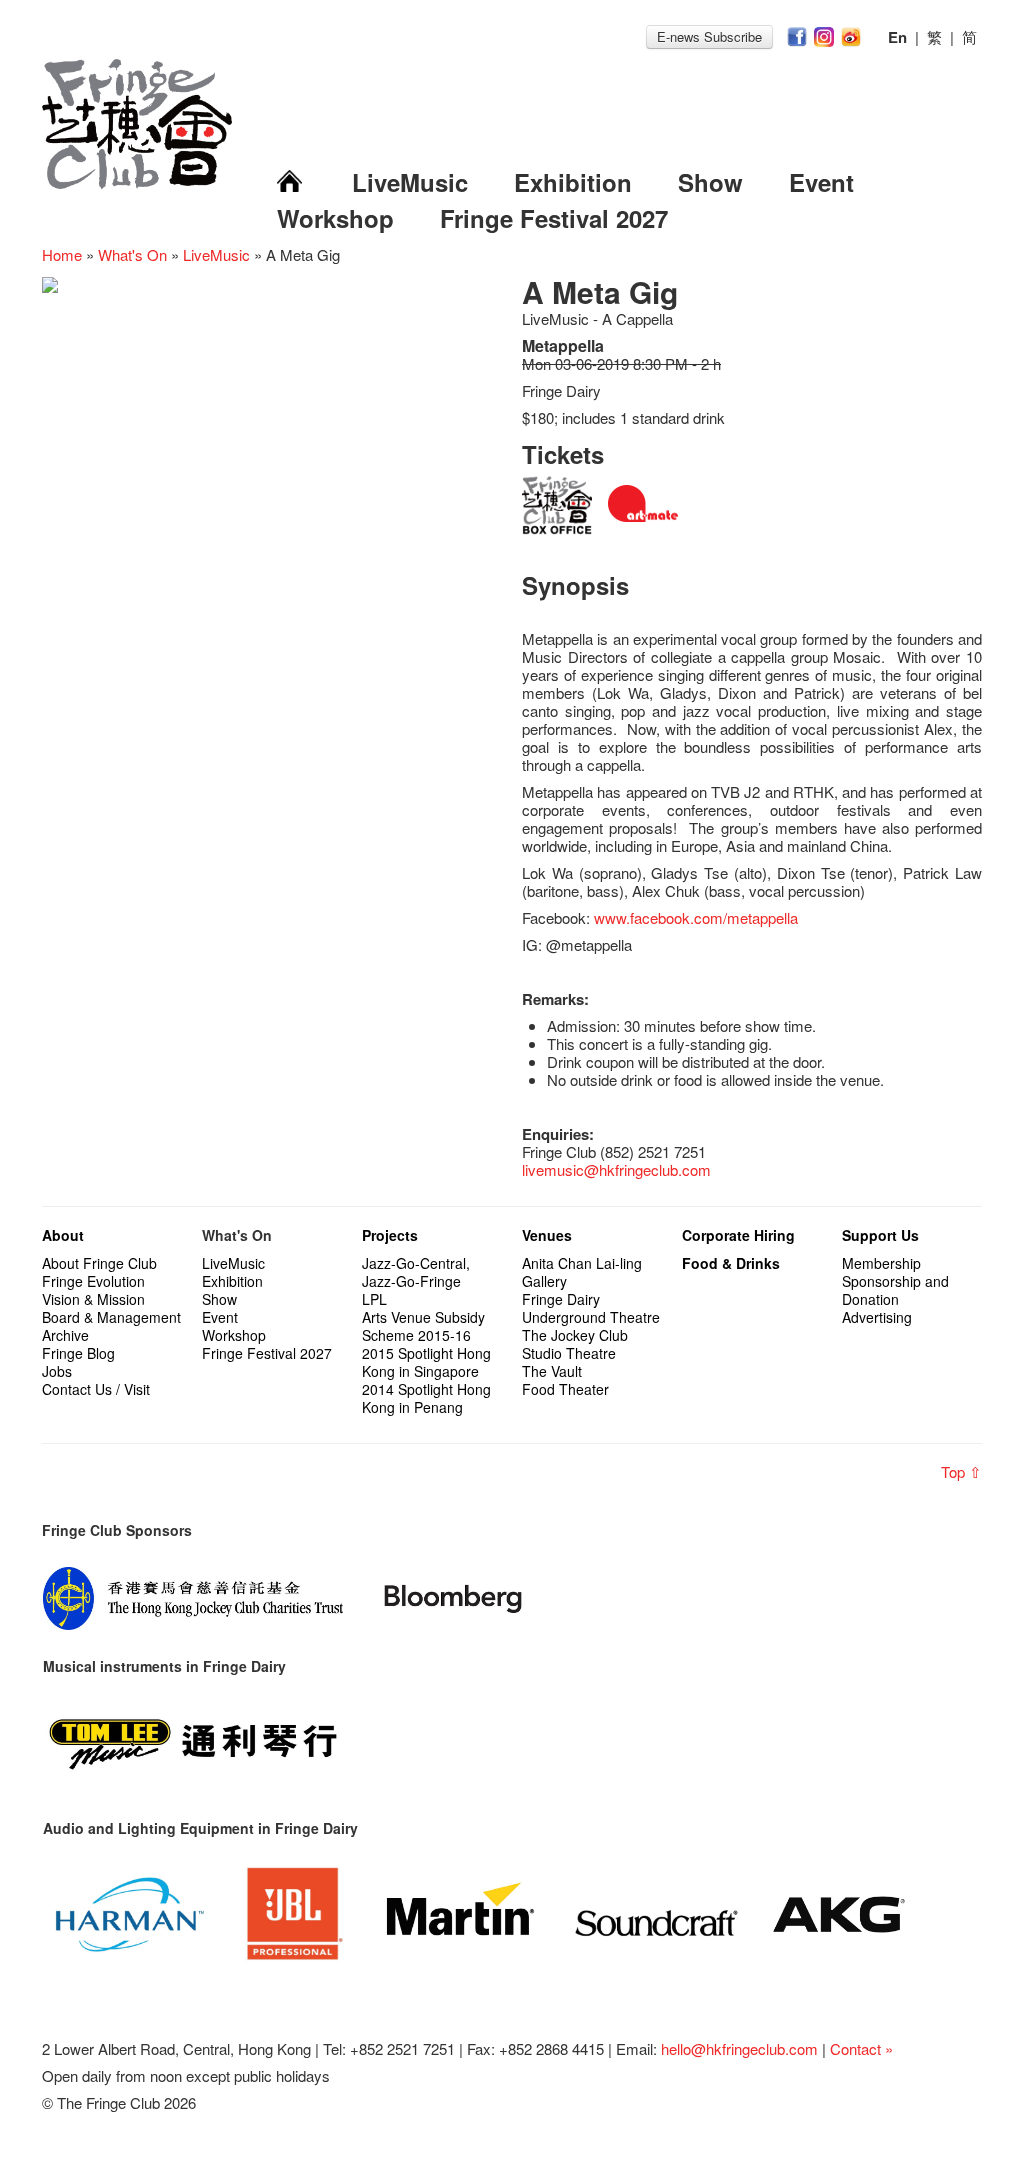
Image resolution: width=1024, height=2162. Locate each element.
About (63, 1235)
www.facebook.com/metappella (696, 917)
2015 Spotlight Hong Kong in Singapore (426, 1362)
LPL (374, 1299)
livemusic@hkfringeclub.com (616, 1169)
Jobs (57, 1371)
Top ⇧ (961, 1471)
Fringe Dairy (561, 1299)
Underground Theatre (591, 1317)
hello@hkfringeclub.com (739, 2048)
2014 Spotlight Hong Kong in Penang (426, 1398)
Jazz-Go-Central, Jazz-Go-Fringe (416, 1272)
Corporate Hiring (738, 1235)
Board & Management (111, 1317)
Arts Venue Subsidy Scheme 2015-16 (423, 1326)
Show (710, 182)
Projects (390, 1235)
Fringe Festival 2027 (554, 218)
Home (62, 254)
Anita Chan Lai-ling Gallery (582, 1272)
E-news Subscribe (709, 36)
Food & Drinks (731, 1263)
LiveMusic (410, 182)
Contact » (861, 2048)
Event (821, 182)
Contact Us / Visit (96, 1389)
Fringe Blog (78, 1353)
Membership (881, 1263)
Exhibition (573, 182)
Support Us (880, 1235)
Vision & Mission (93, 1299)
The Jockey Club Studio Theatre (575, 1344)
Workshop (335, 218)
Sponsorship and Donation (895, 1290)
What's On (132, 254)
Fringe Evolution (93, 1281)
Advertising (877, 1317)
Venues (547, 1235)
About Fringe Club (99, 1263)
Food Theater (565, 1389)
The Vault (552, 1371)
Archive (65, 1335)
